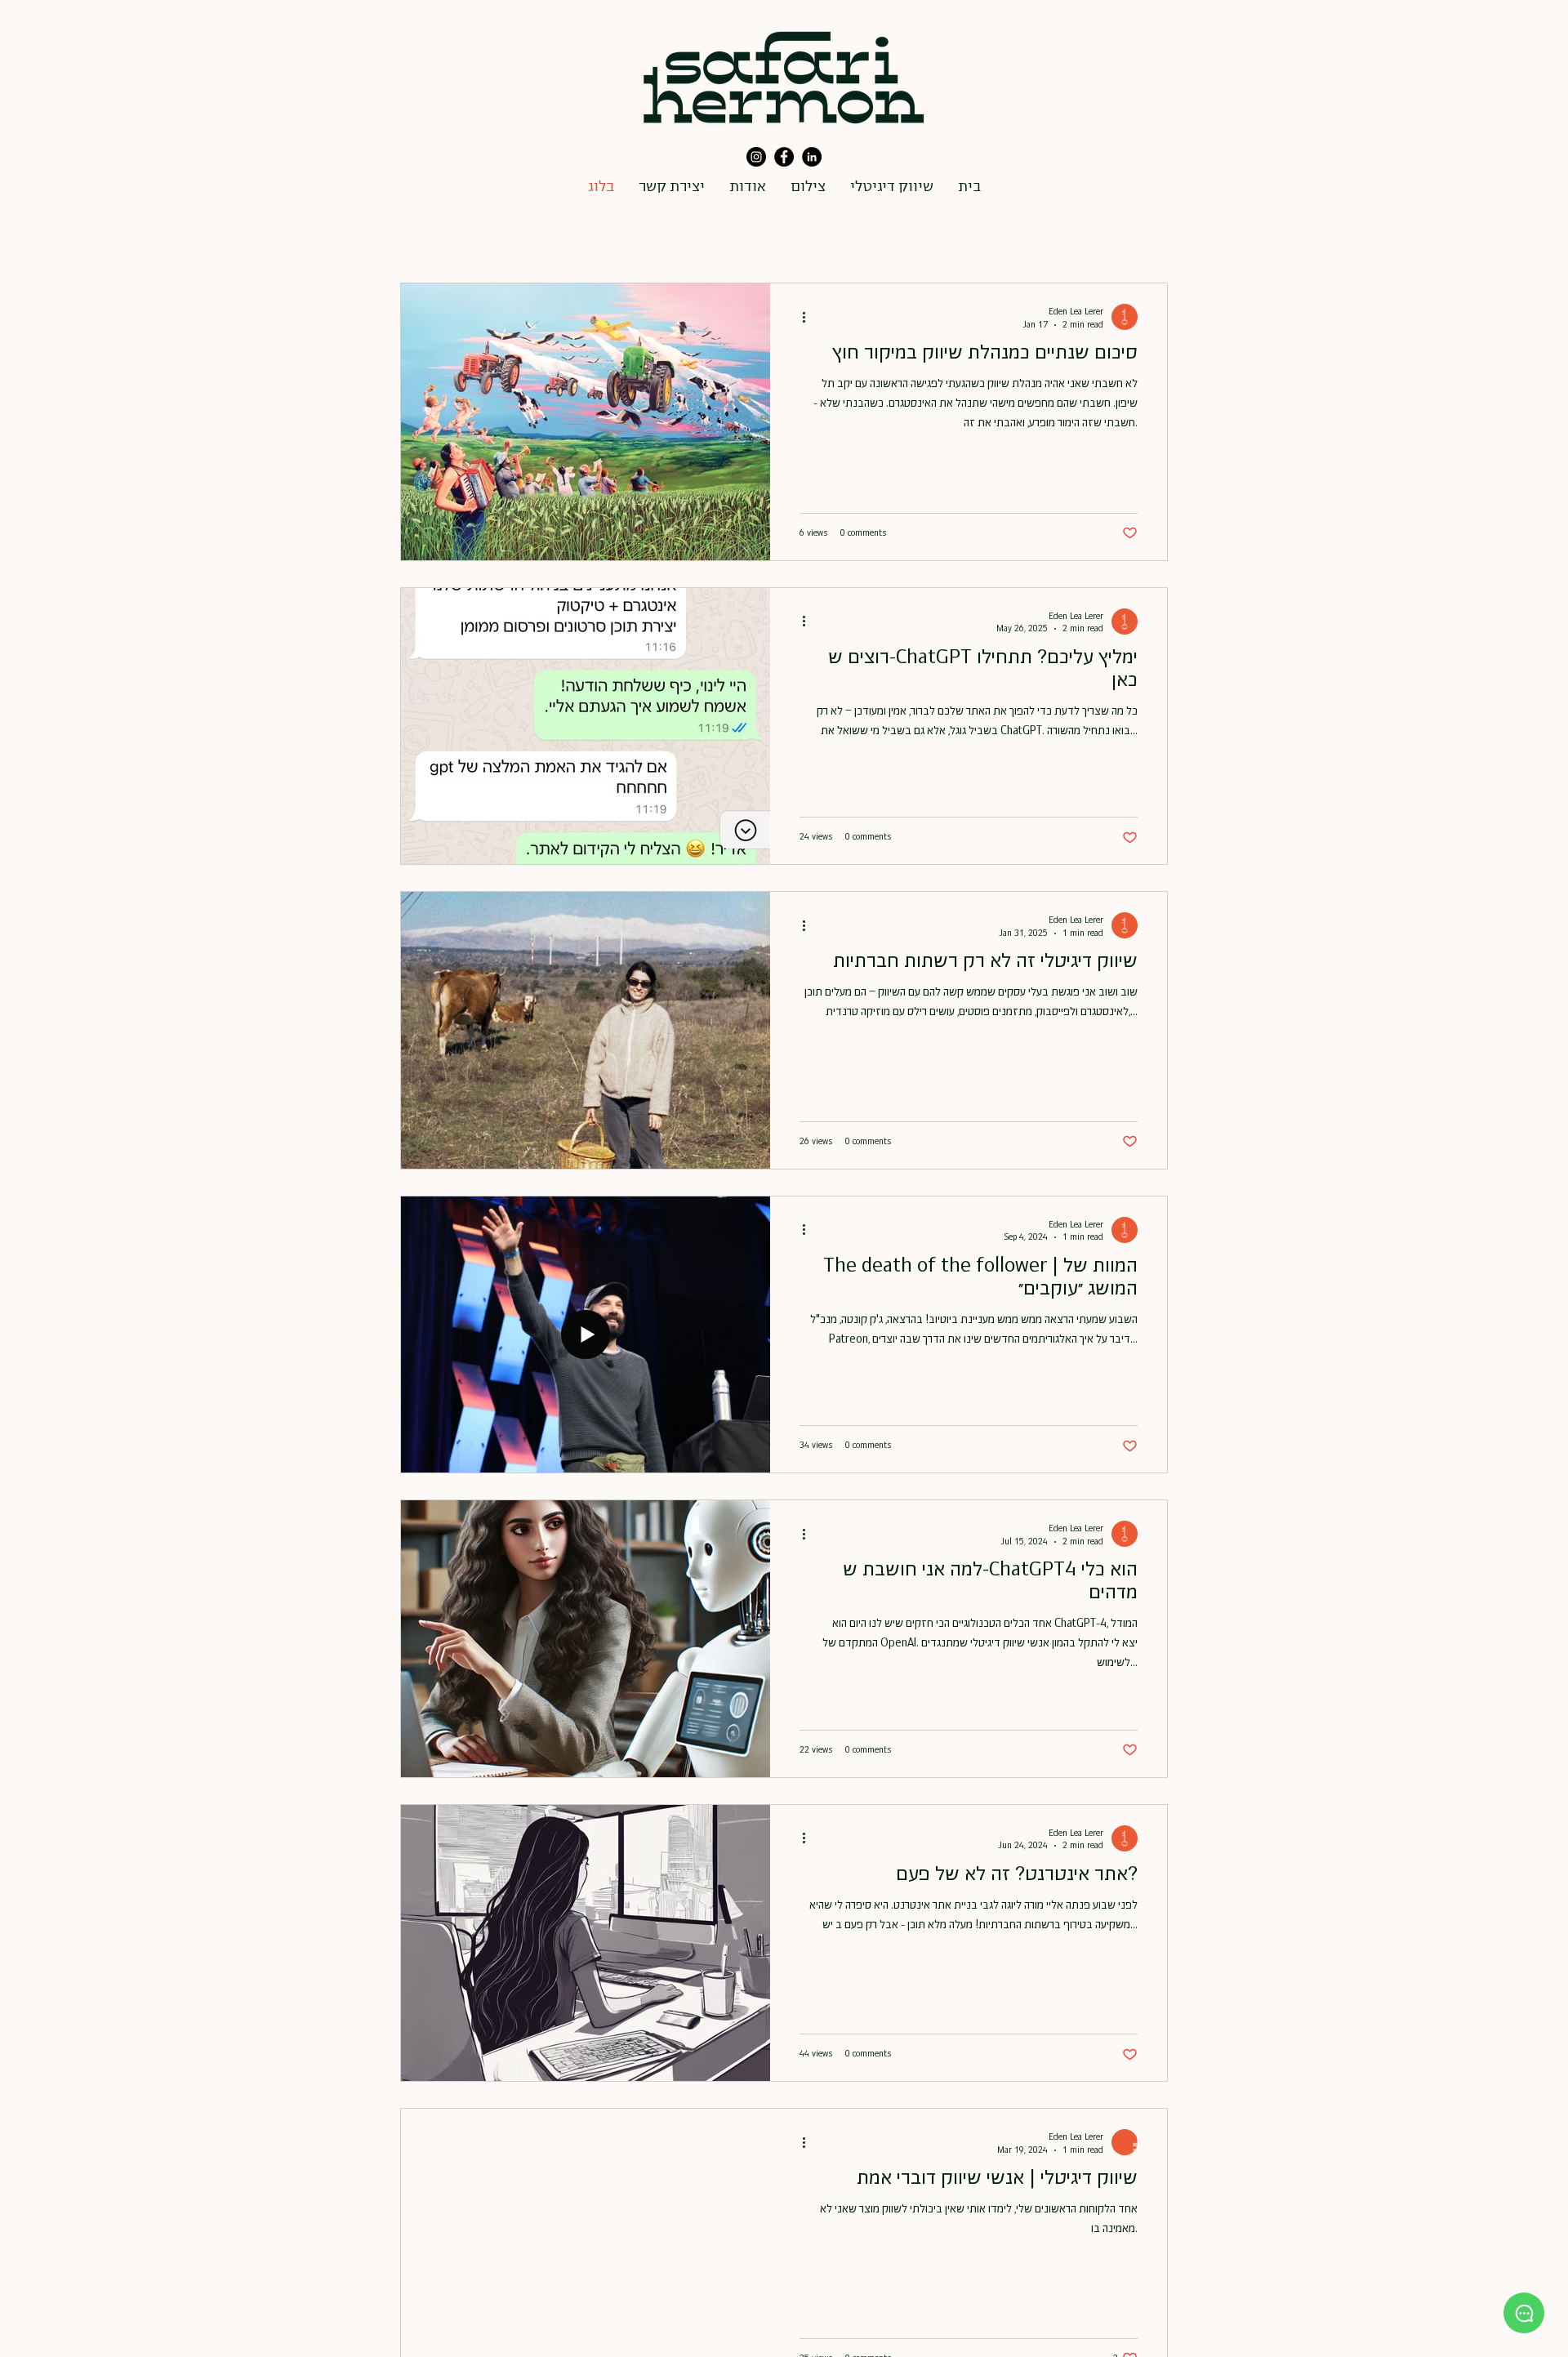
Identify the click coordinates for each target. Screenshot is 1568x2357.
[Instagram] (756, 157)
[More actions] (809, 317)
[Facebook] (784, 157)
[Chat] (1524, 2313)
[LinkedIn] (812, 157)
